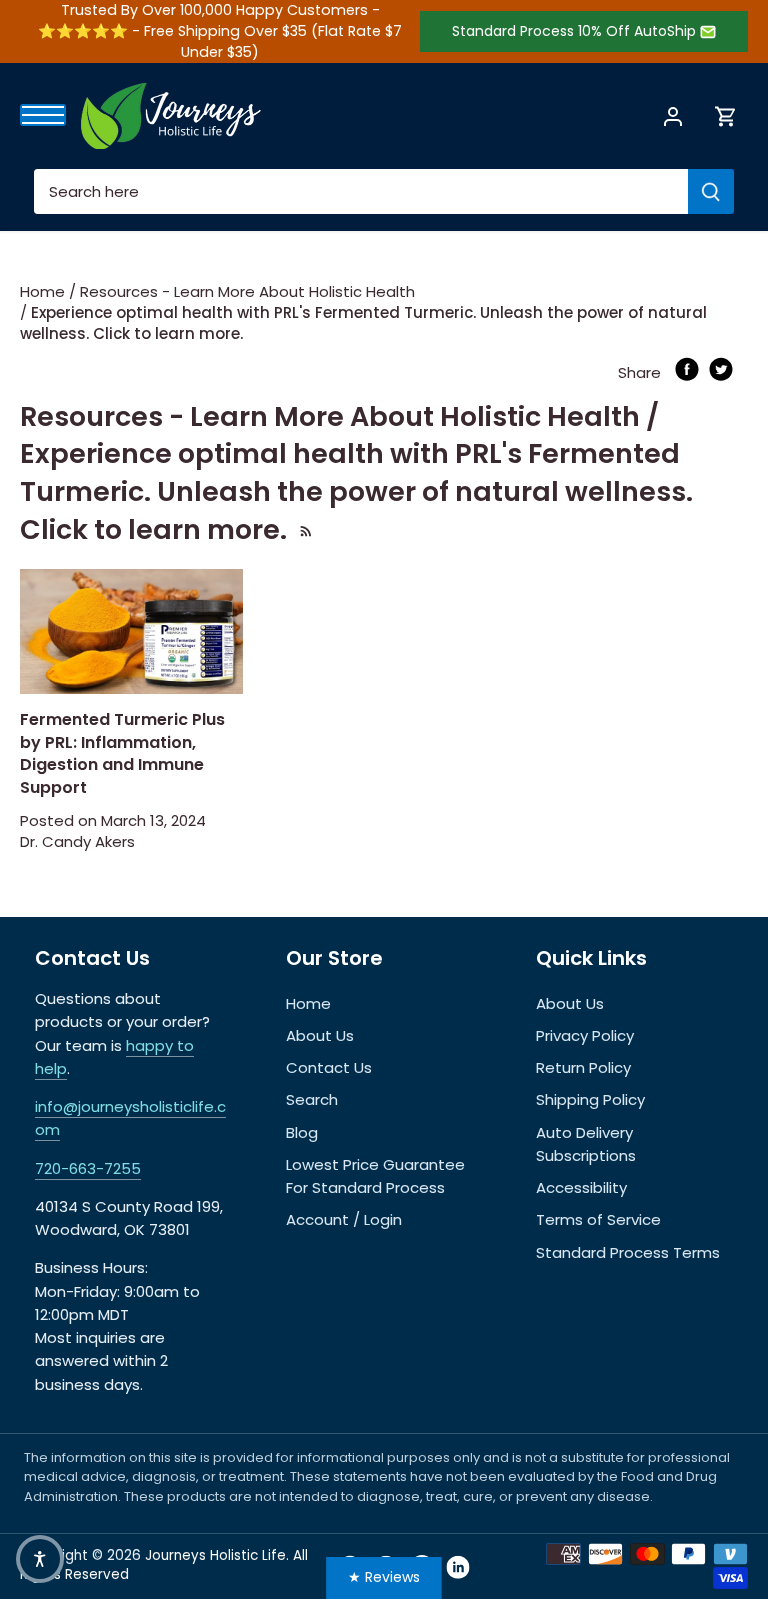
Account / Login (344, 1219)
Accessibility (581, 1187)
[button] (40, 1559)
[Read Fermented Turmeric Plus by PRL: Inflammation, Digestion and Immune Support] (131, 631)
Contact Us (329, 1067)
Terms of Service (598, 1219)
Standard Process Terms (628, 1252)
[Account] (672, 115)
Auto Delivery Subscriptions (586, 1144)
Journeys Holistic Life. (217, 1555)
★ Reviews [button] (384, 1577)
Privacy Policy (585, 1035)
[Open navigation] (43, 115)
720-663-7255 (88, 1168)
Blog (302, 1132)
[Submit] (711, 191)
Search (312, 1099)
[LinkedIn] (458, 1567)
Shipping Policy (590, 1099)
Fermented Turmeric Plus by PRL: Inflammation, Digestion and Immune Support (122, 753)
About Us (320, 1035)
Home (308, 1003)
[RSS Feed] (303, 529)
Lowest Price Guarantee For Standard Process (375, 1176)
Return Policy (583, 1067)
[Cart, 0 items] (726, 115)
